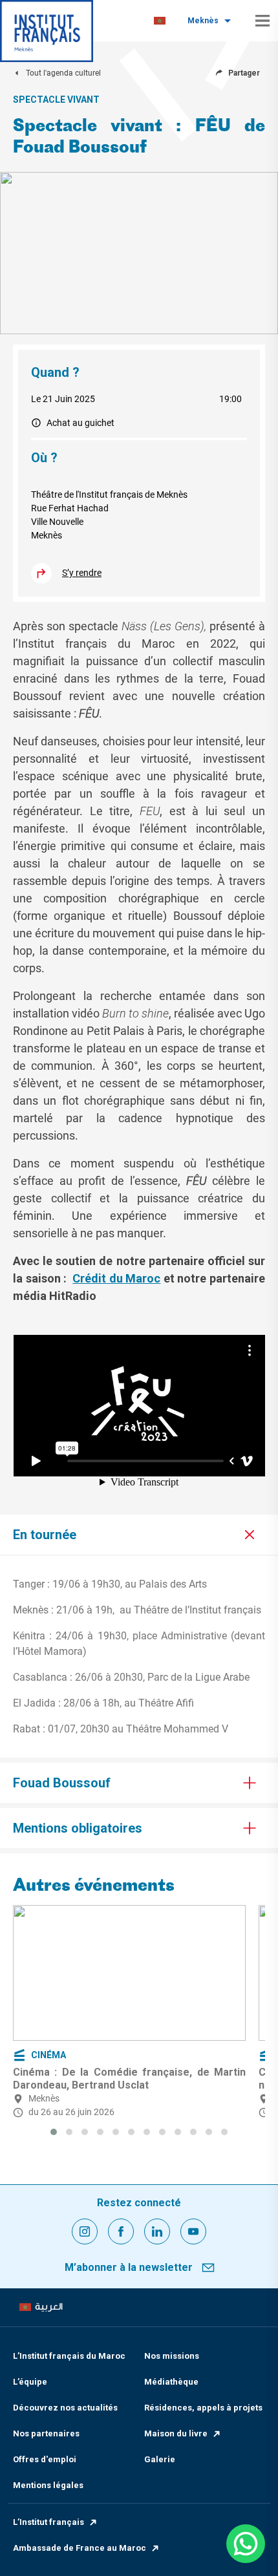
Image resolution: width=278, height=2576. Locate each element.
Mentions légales (48, 2485)
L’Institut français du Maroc (69, 2356)
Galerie (160, 2459)
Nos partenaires (46, 2433)
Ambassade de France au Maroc (80, 2548)
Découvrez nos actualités (65, 2408)
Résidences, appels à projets (203, 2408)
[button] (54, 2132)
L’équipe (30, 2382)
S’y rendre (82, 573)
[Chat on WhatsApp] (246, 2544)
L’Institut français (48, 2522)
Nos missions (172, 2356)
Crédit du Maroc (116, 1278)
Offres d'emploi (45, 2459)
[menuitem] (160, 21)
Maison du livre (176, 2433)
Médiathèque (171, 2382)
